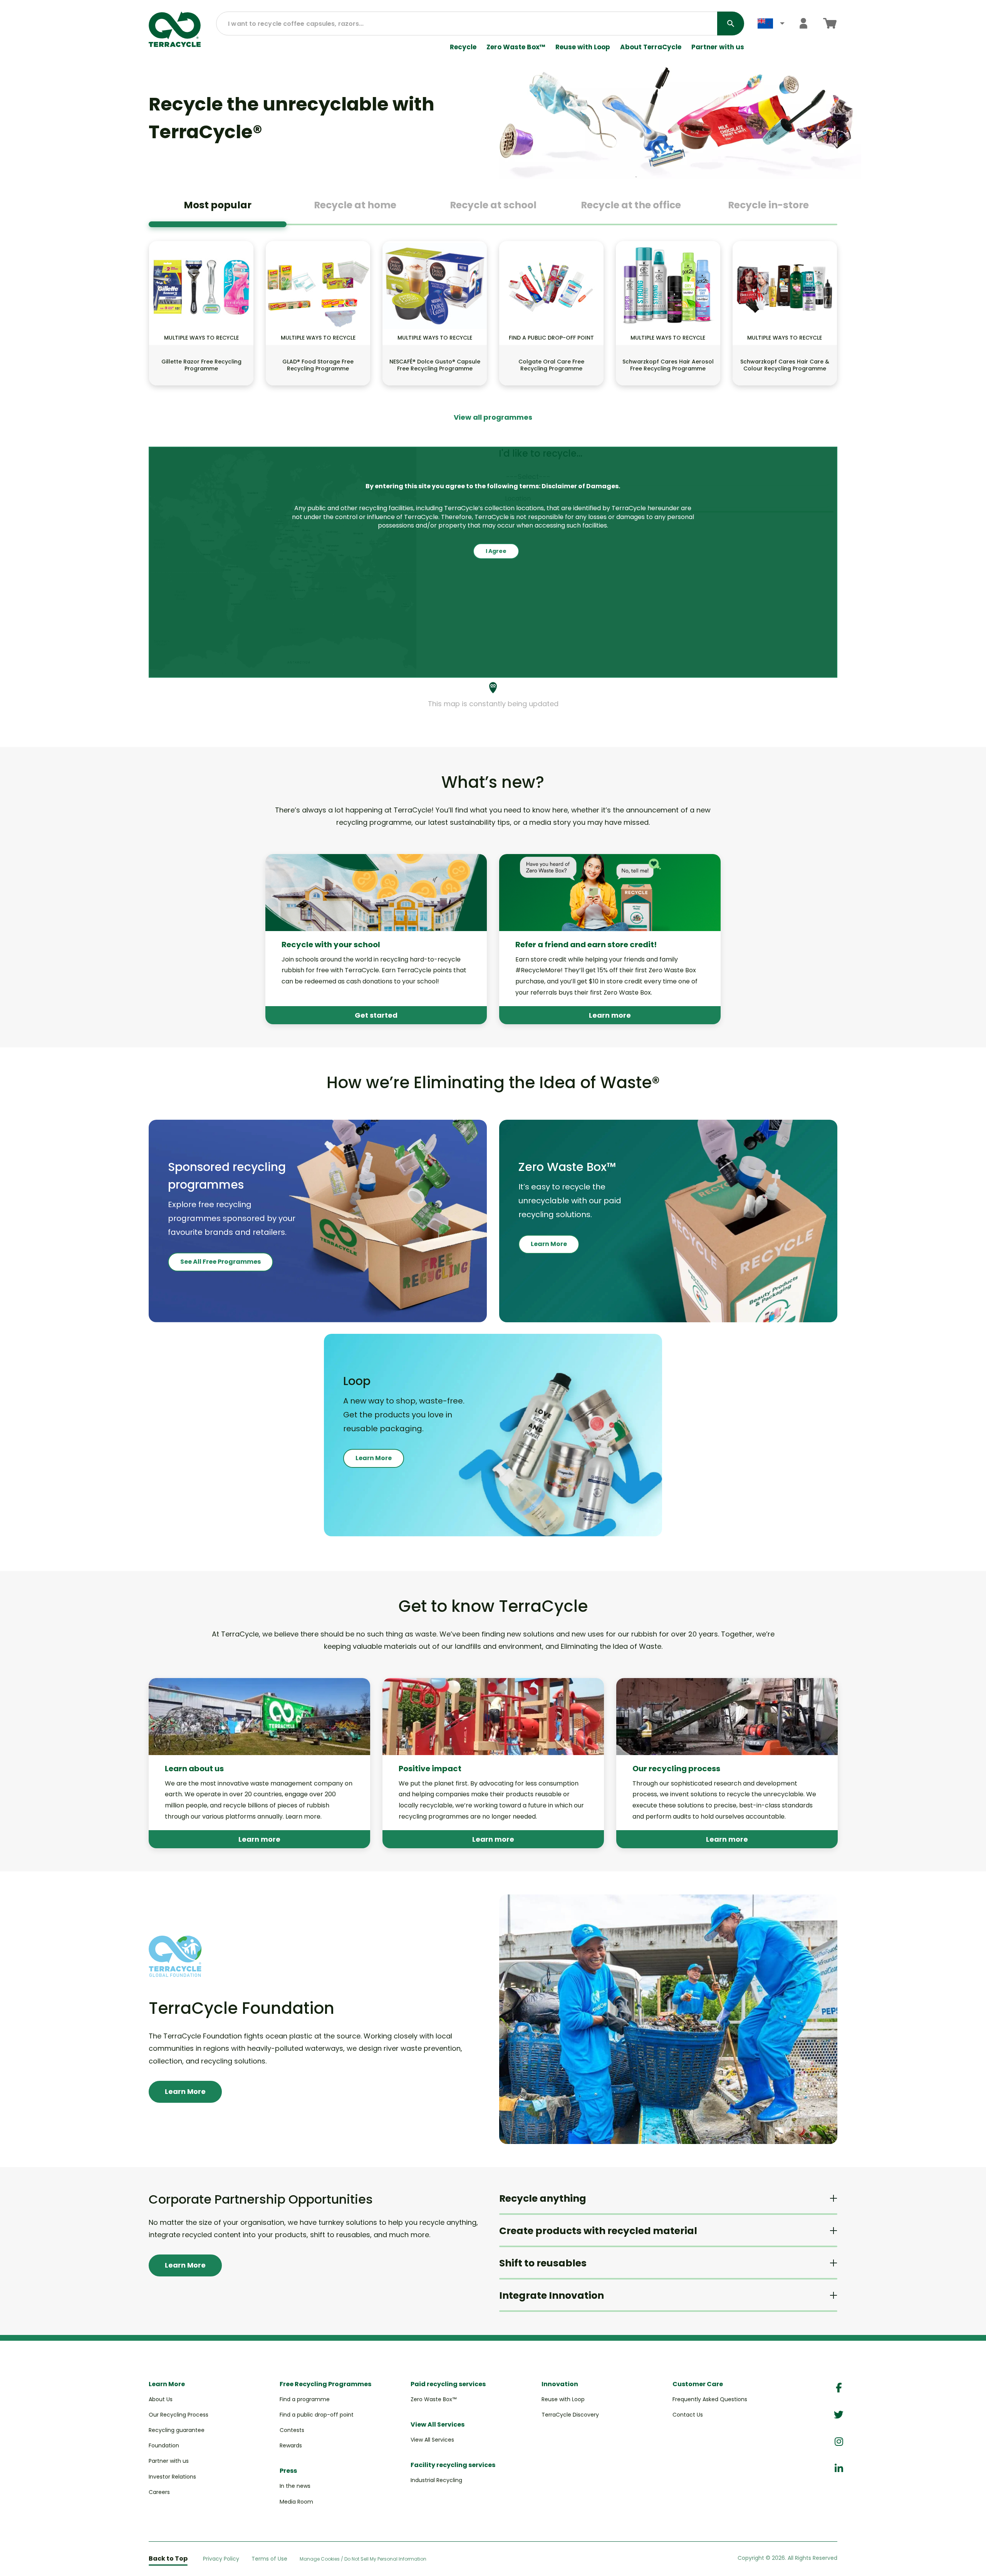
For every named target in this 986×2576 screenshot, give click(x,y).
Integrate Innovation (552, 2295)
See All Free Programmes (221, 1262)
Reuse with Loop (583, 47)
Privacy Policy (221, 2559)
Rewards (291, 2445)
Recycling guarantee (177, 2430)
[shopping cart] (830, 23)
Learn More (549, 1244)
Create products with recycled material (598, 2231)
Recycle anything (543, 2198)
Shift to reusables (543, 2263)
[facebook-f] (839, 2388)
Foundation (164, 2445)
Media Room (296, 2502)
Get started (376, 1015)
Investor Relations (172, 2477)
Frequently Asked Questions (710, 2399)
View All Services (432, 2440)
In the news (295, 2486)
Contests (292, 2430)
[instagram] (839, 2442)
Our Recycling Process (179, 2415)
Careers (159, 2492)
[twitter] (839, 2415)
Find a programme (305, 2399)
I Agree (496, 551)
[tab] (218, 208)
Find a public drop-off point (317, 2415)
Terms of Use (269, 2559)
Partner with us (718, 47)
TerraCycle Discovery (570, 2415)
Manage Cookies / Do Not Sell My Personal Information (363, 2559)
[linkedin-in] (839, 2469)
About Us (161, 2399)
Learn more (610, 1015)
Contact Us (688, 2415)
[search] (731, 23)
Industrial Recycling (436, 2480)
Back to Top (168, 2558)
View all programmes (493, 417)
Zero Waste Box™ (516, 47)
